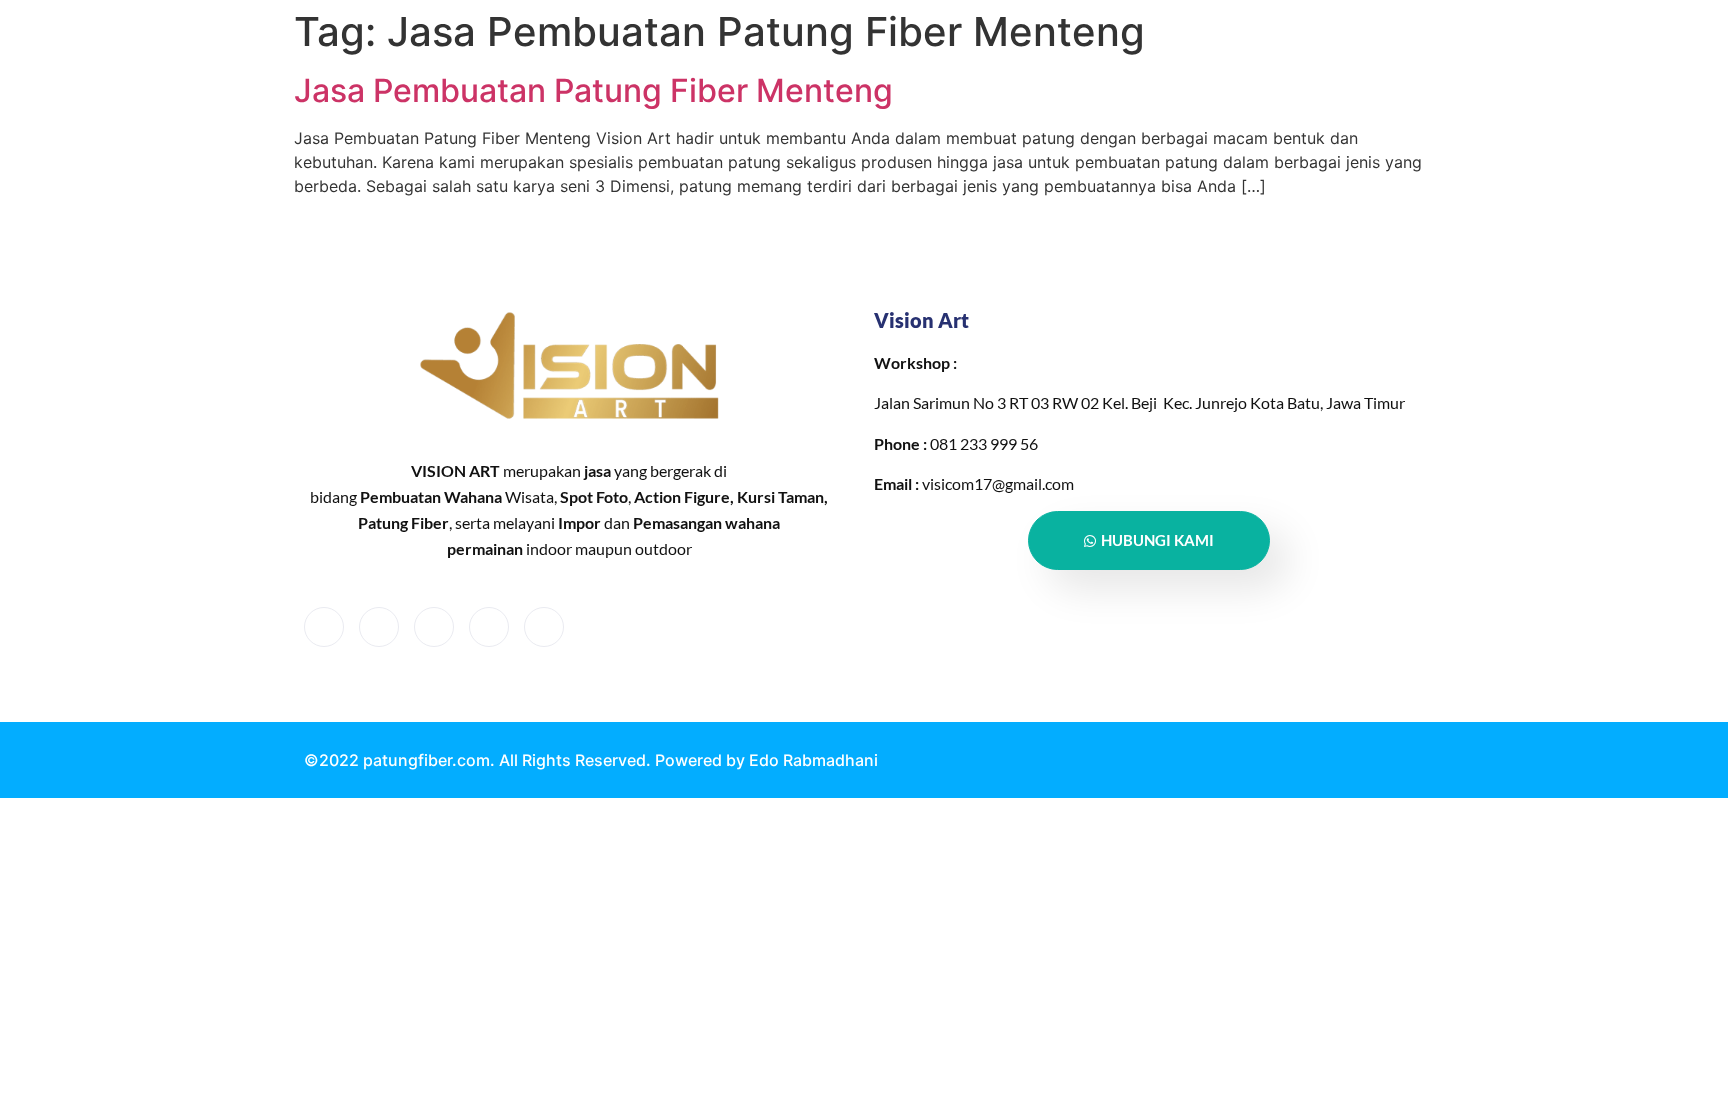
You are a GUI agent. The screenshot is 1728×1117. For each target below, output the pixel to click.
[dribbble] (489, 627)
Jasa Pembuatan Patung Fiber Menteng (593, 90)
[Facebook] (324, 627)
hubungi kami (1157, 540)
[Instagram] (544, 627)
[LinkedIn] (434, 627)
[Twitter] (379, 627)
